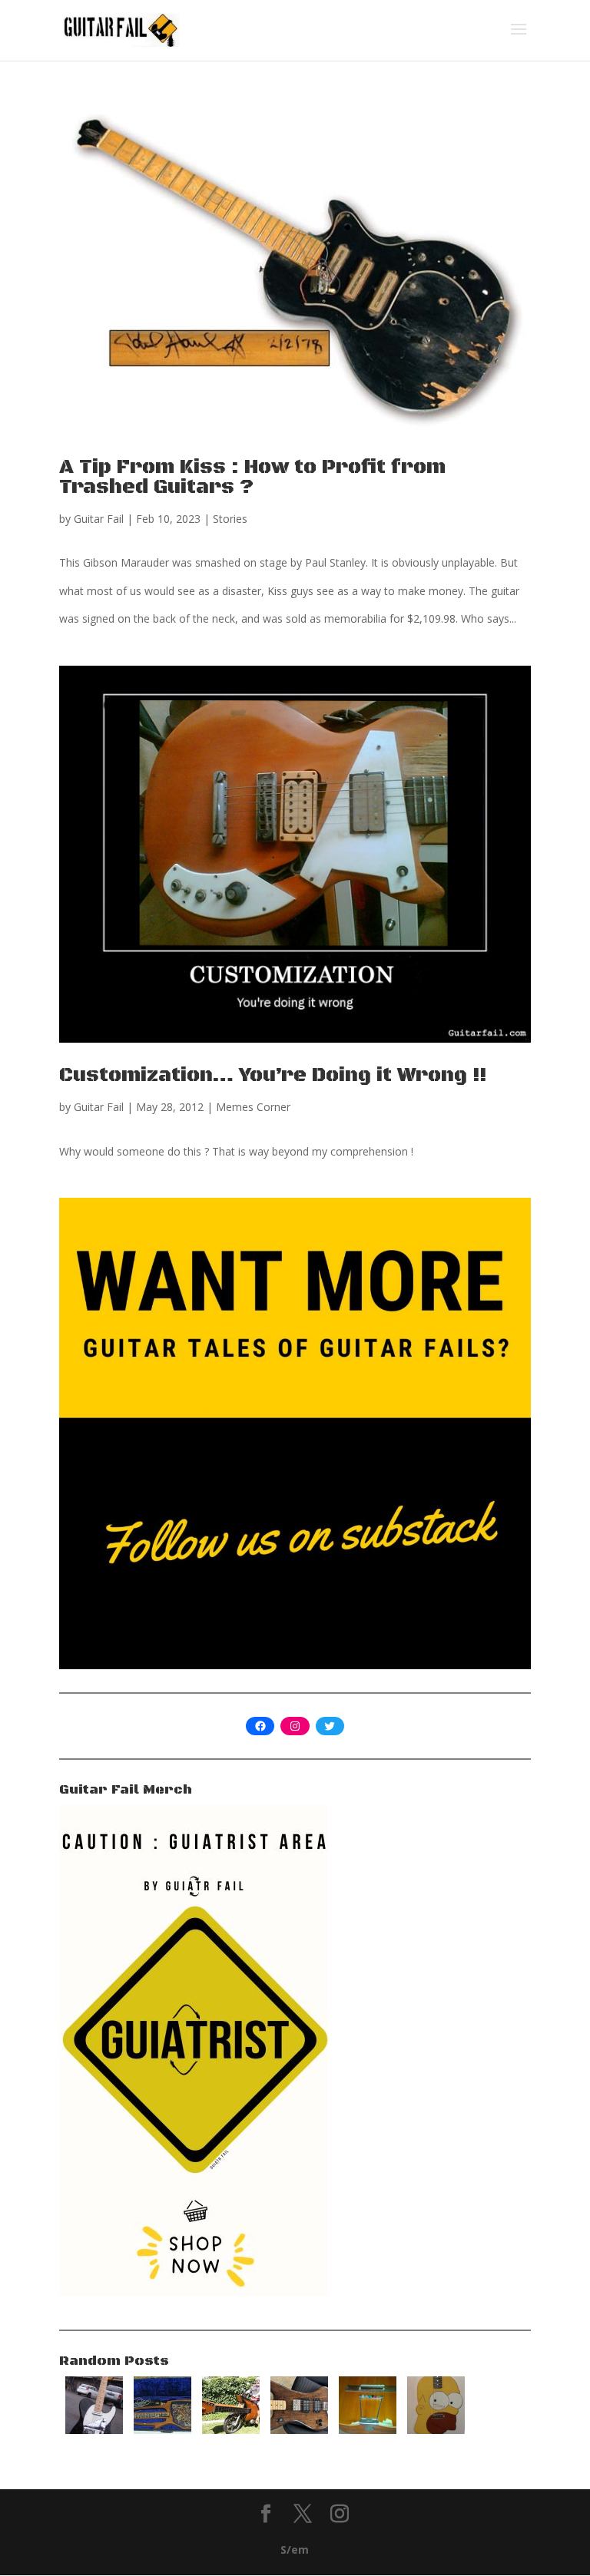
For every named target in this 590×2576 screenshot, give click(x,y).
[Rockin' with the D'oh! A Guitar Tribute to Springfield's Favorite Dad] (436, 2430)
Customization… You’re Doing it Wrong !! (273, 1075)
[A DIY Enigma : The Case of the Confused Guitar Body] (299, 2430)
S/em (295, 2550)
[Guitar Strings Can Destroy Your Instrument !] (368, 2430)
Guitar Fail (99, 519)
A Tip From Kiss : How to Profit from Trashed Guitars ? (252, 477)
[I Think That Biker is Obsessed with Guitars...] (231, 2430)
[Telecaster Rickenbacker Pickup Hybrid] (94, 2430)
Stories (230, 519)
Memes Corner (253, 1107)
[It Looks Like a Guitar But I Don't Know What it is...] (162, 2430)
